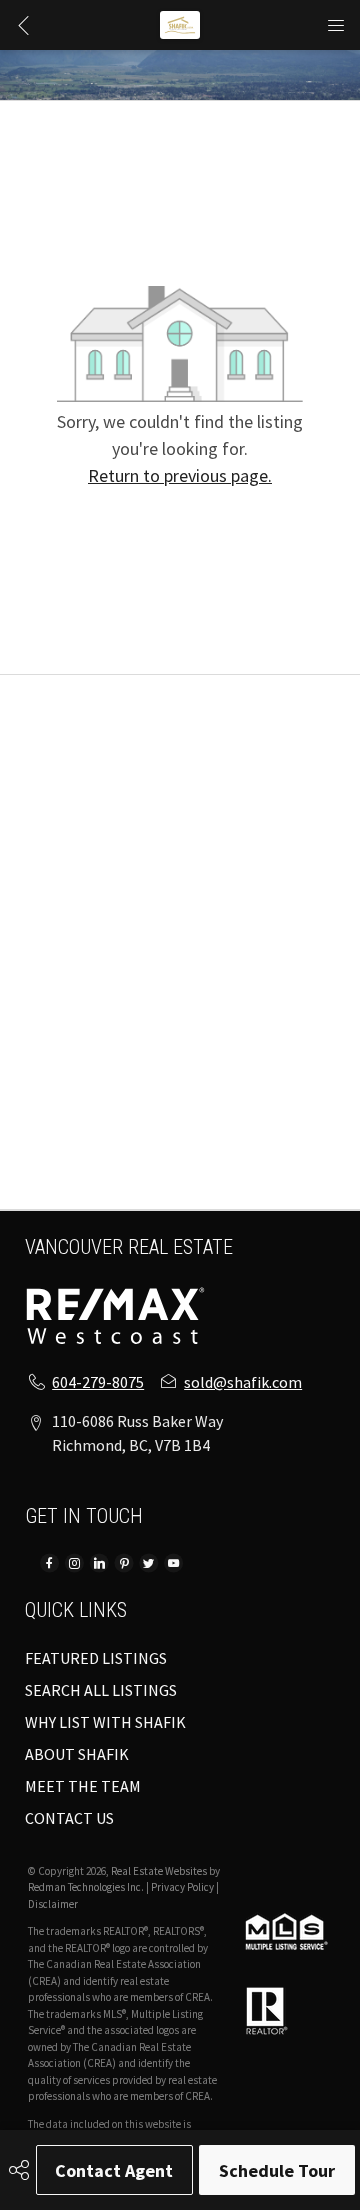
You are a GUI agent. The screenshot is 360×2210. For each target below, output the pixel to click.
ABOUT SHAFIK (77, 1754)
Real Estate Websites (160, 1871)
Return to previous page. (180, 475)
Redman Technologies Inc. (87, 1887)
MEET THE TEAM (83, 1786)
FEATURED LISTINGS (96, 1658)
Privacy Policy (182, 1887)
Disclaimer (53, 1904)
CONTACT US (69, 1818)
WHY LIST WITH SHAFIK (105, 1722)
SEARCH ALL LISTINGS (101, 1690)
